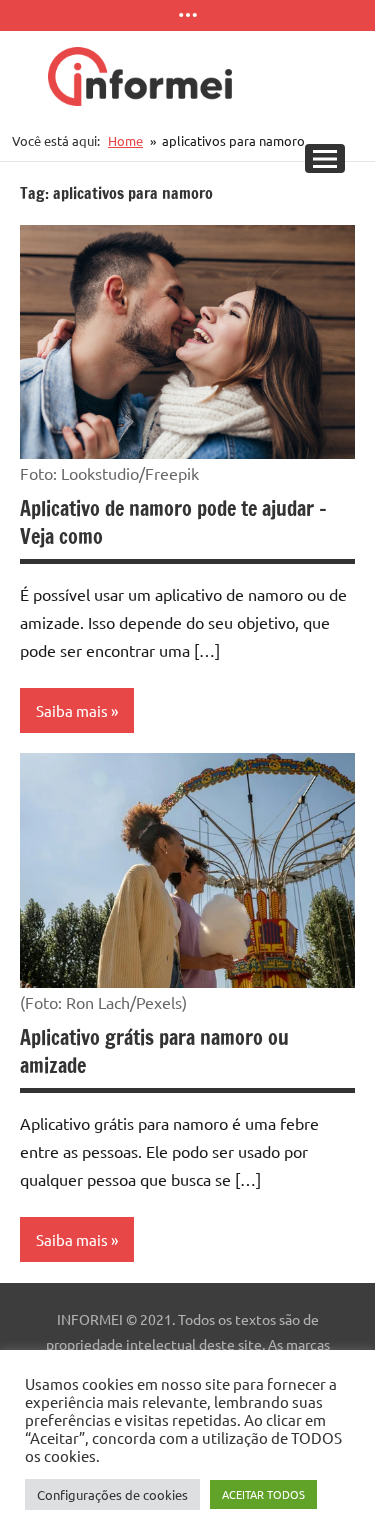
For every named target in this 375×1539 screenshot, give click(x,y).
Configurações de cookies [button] (112, 1494)
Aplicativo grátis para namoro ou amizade (154, 1051)
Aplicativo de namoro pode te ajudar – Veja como (173, 522)
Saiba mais (72, 710)
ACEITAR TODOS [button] (263, 1494)
